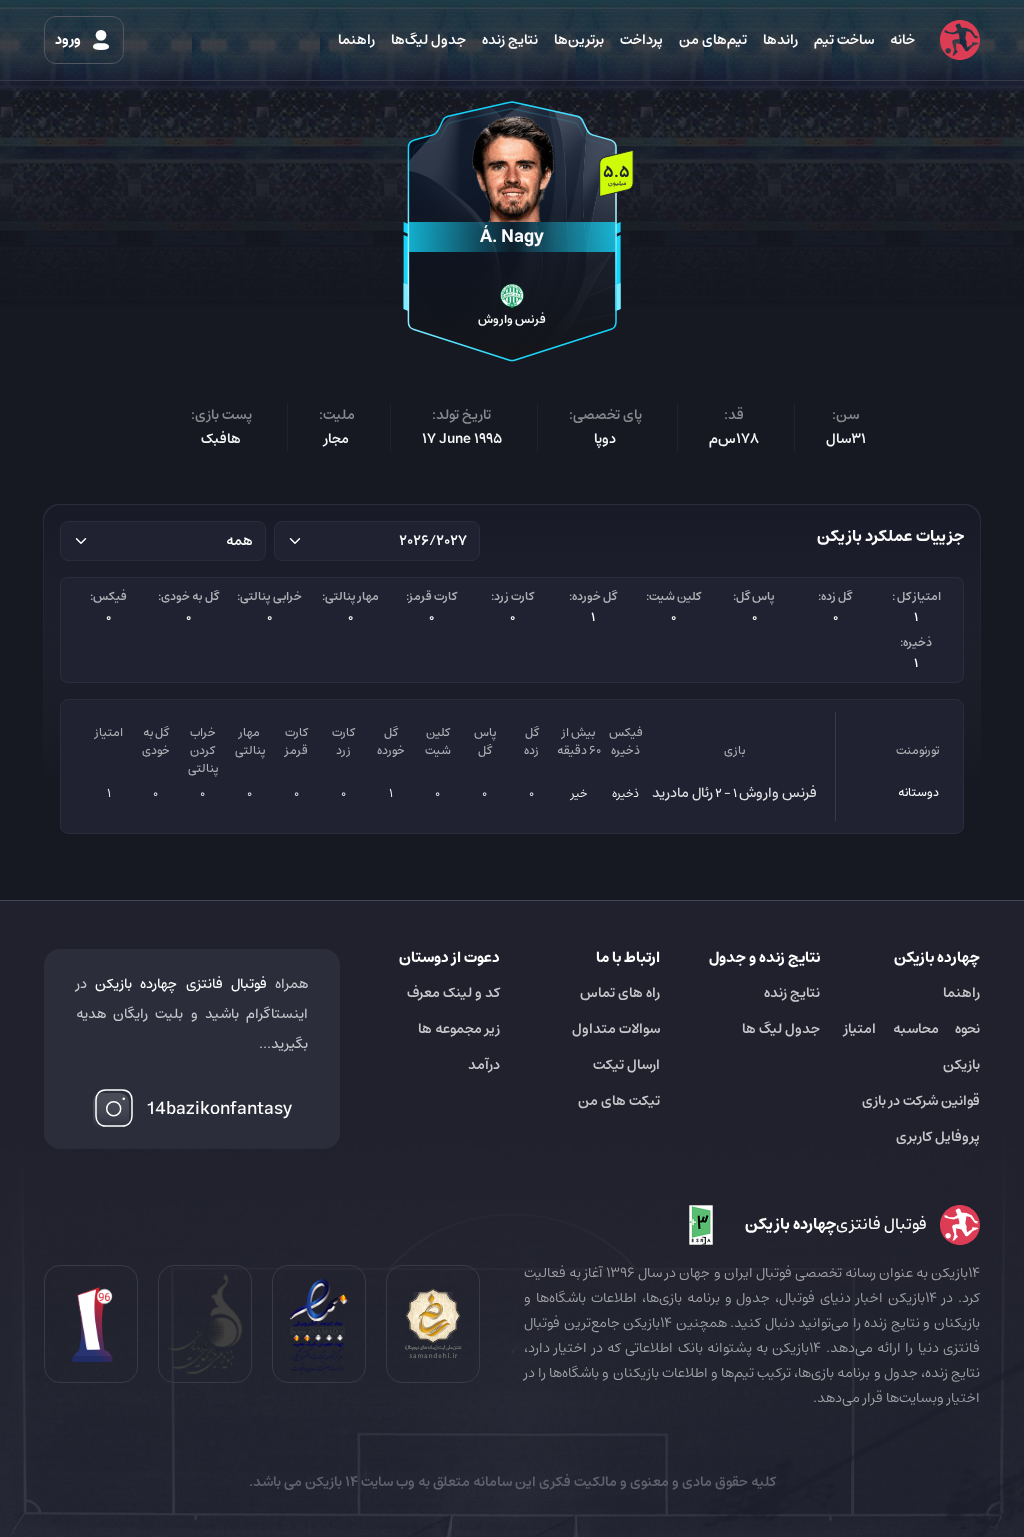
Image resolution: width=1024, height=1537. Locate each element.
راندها (780, 40)
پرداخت (641, 40)
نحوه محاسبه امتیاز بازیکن (912, 1047)
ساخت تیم (844, 40)
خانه (902, 40)
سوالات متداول (616, 1029)
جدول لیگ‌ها (428, 40)
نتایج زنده (510, 40)
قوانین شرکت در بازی (921, 1101)
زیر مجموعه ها (459, 1029)
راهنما (356, 40)
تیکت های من (619, 1101)
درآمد (484, 1065)
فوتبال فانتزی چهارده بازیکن (181, 984)
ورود (69, 40)
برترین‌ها (579, 40)
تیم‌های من (713, 40)
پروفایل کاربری (938, 1137)
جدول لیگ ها (781, 1029)
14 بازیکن (330, 1482)
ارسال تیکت (626, 1065)
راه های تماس (620, 993)
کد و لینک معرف (453, 993)
